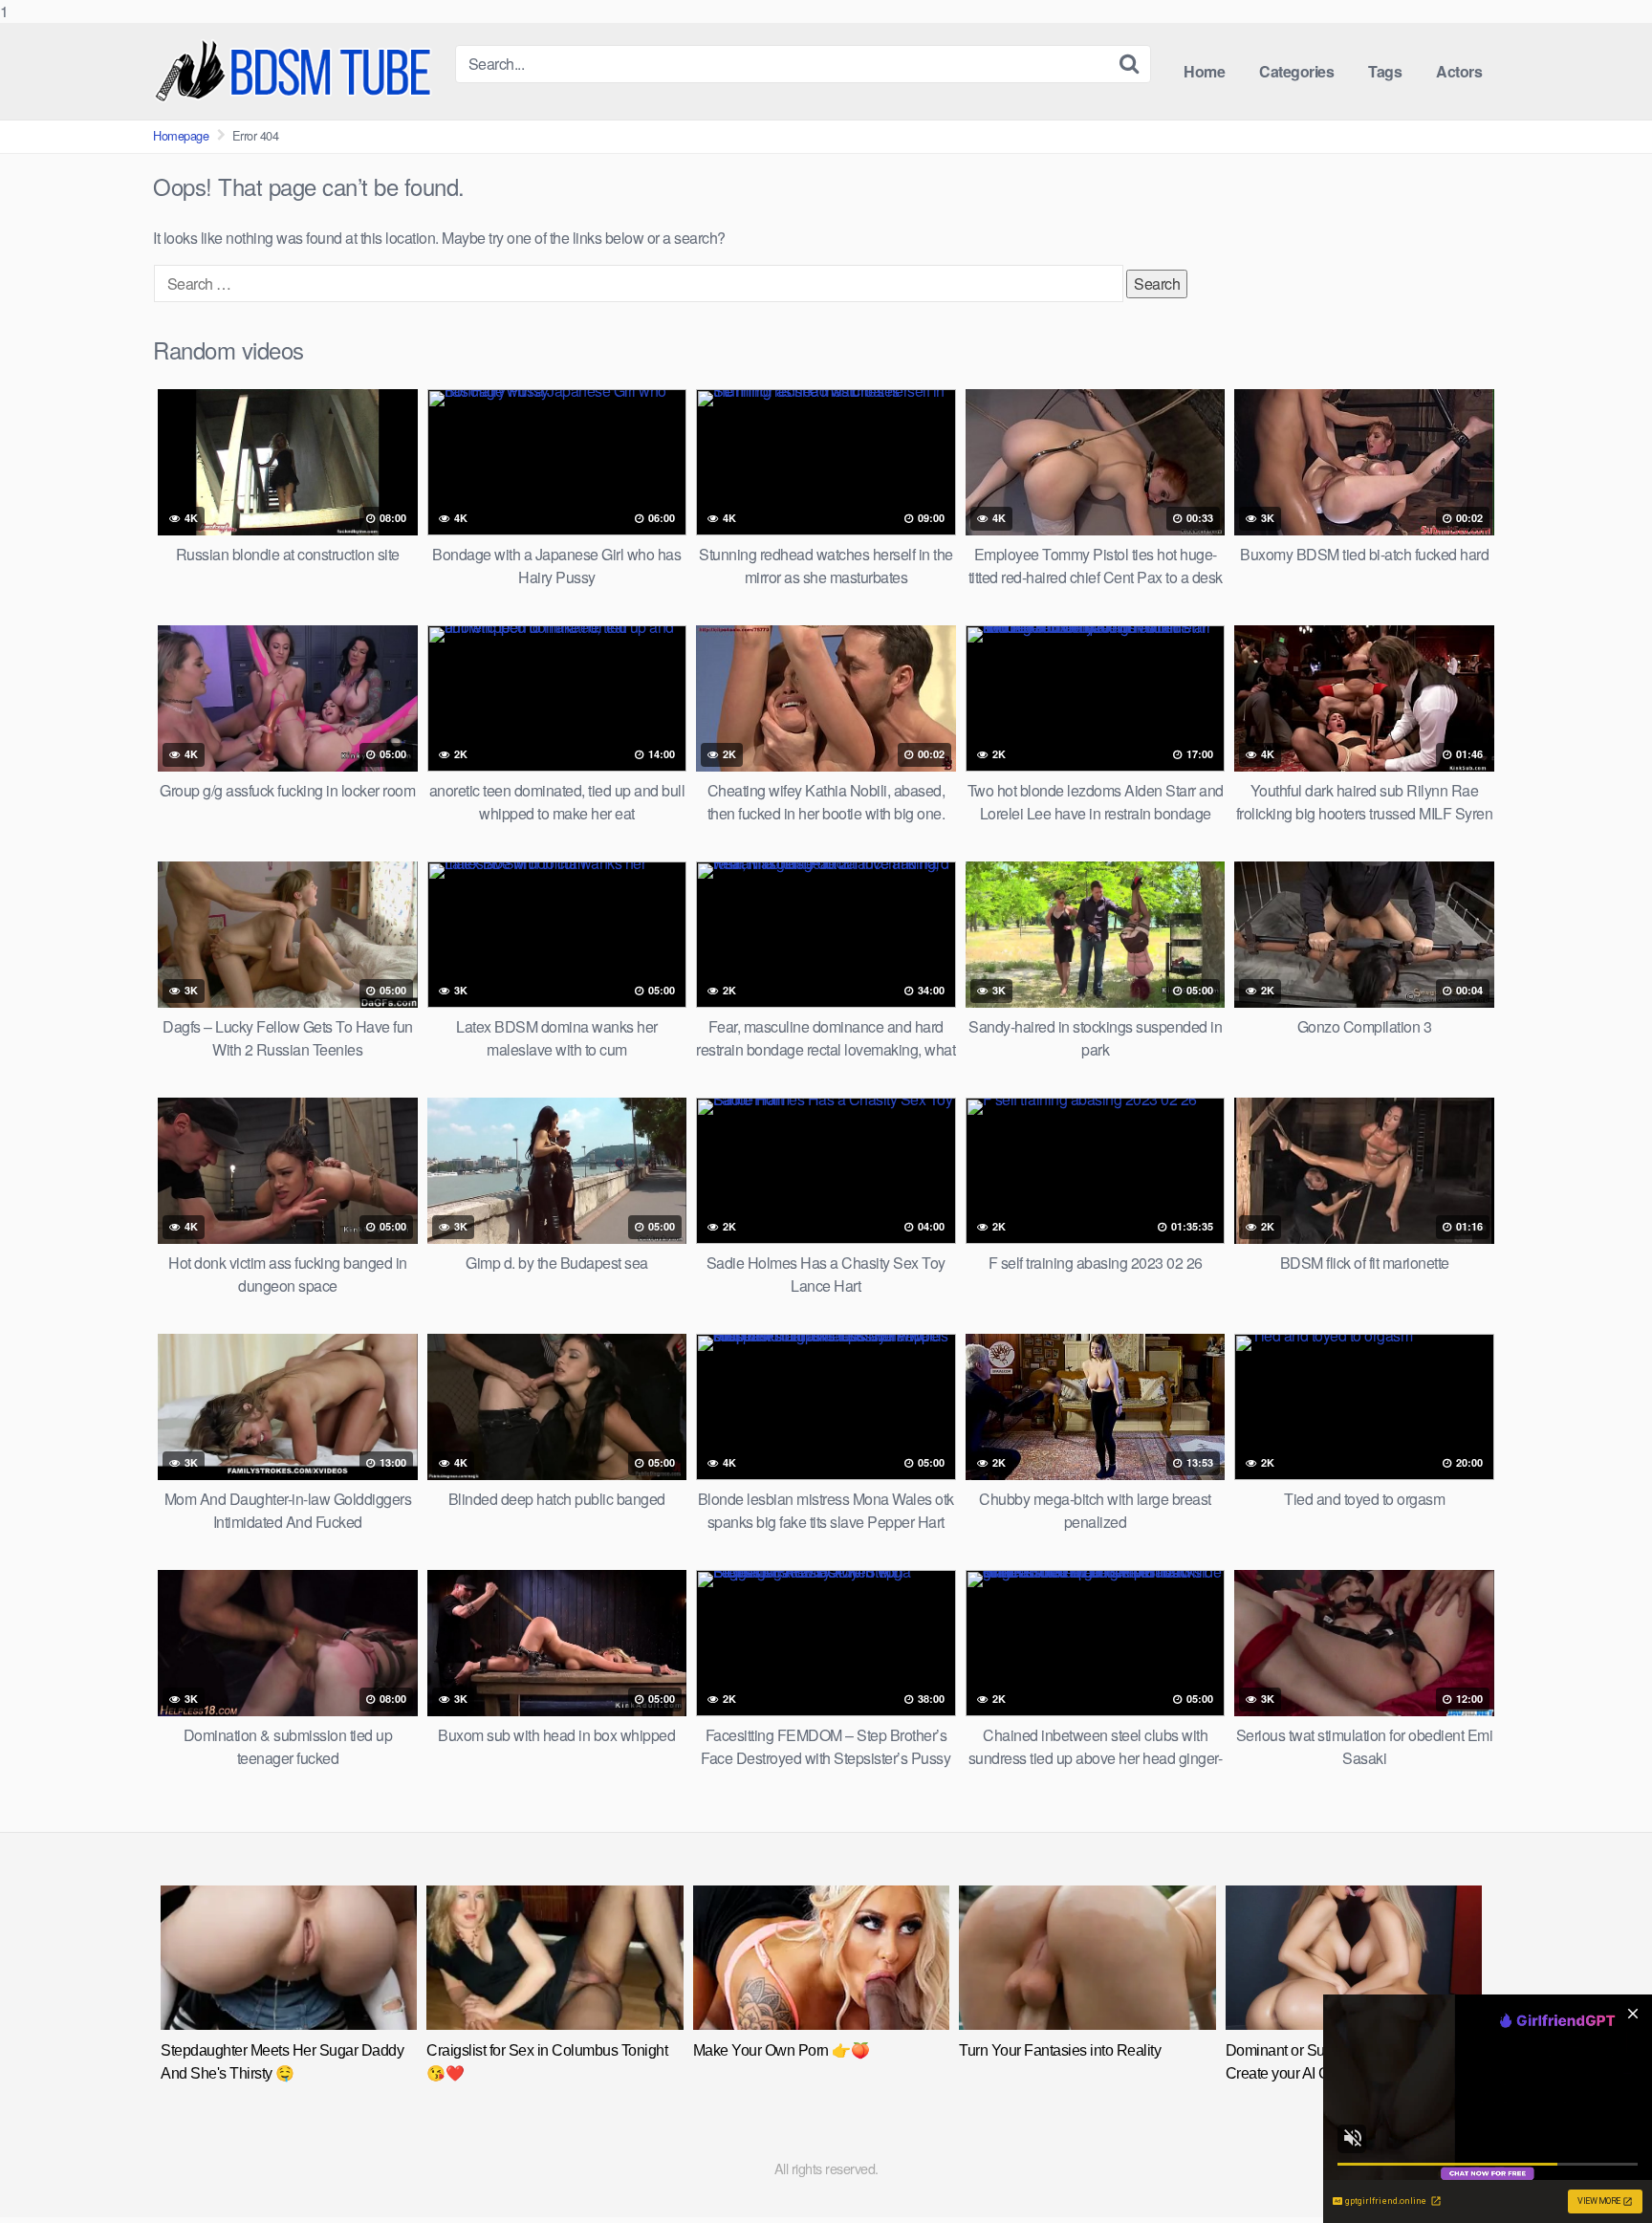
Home (1204, 71)
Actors (1459, 71)
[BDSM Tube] (296, 71)
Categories (1296, 71)
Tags (1385, 71)
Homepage (181, 135)
